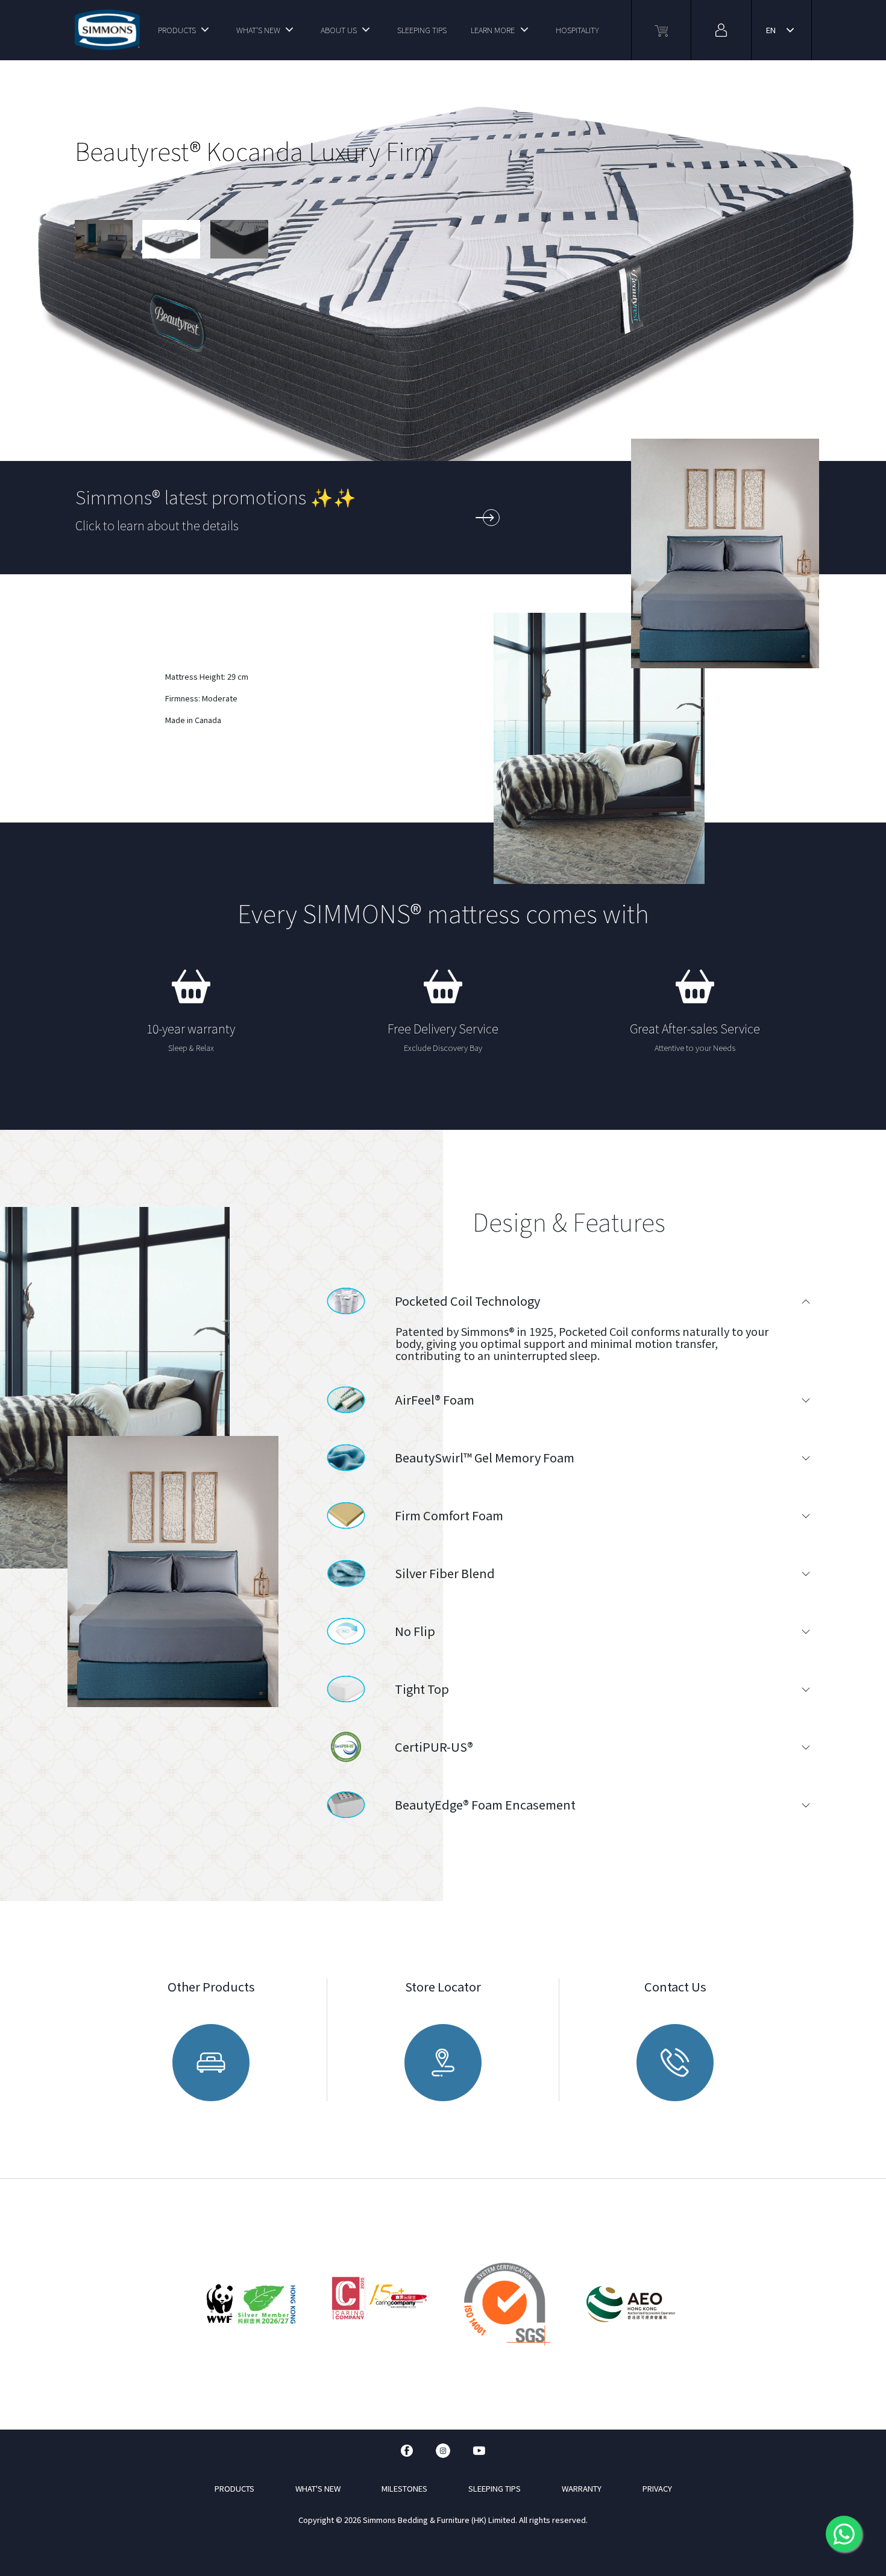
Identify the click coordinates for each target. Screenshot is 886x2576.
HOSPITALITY (577, 30)
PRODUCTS (177, 30)
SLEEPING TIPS (422, 30)
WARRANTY (582, 2488)
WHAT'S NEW (258, 30)
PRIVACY (657, 2488)
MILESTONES (404, 2488)
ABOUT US (339, 30)
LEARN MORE (493, 30)
